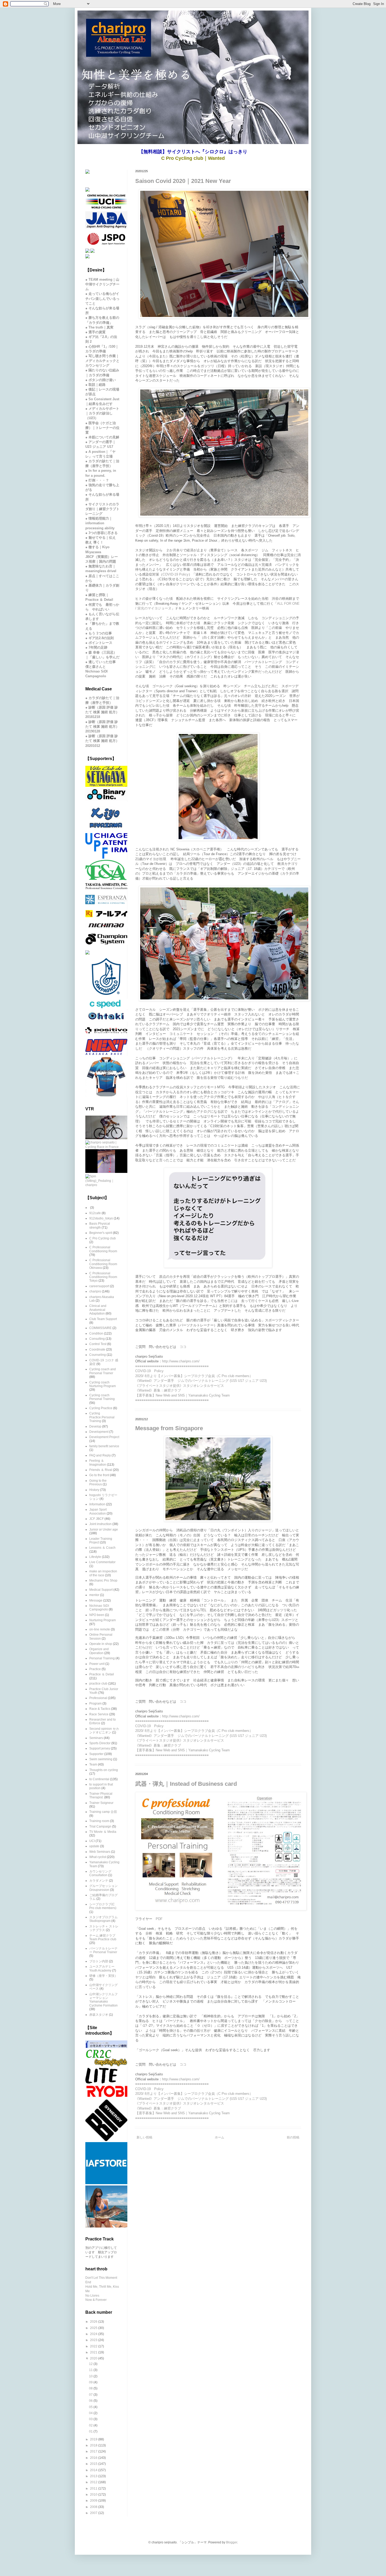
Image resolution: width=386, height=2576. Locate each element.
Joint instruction (100, 1524)
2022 (94, 2346)
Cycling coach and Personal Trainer (103, 1371)
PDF (159, 1919)
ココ (183, 1347)
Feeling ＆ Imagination (98, 1463)
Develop (95, 1426)
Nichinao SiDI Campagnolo (99, 1608)
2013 (94, 2476)
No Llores (92, 2296)
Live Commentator (102, 1562)
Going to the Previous (98, 1482)
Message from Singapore (169, 1428)
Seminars (96, 1738)
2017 (94, 2451)
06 (91, 2401)
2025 (94, 2328)
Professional (98, 1698)
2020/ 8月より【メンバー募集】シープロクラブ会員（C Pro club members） (194, 1376)
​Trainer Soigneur (101, 1803)
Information (97, 1504)
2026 (94, 2322)
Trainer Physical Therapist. (101, 1795)
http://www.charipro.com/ (181, 1361)
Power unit (97, 1664)
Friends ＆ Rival (101, 1470)
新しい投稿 (144, 2137)
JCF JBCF (96, 1519)
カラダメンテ (99, 1881)
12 (91, 2364)
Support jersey (100, 1748)
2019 (94, 2439)
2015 (94, 2464)
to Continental (99, 1779)
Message (96, 1600)
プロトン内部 (99, 1961)
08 (91, 2388)
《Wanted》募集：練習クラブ (158, 1390)
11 (91, 2370)
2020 (94, 2358)
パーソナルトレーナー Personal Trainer (103, 1950)
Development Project (104, 1437)
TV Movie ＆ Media (103, 1832)
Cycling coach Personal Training (102, 1397)
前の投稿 (293, 2137)
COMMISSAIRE (100, 1328)
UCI (92, 1841)
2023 (94, 2340)
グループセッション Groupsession (103, 1888)
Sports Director (100, 1743)
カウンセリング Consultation (100, 1873)
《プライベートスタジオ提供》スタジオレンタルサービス (180, 1386)
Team (93, 1764)
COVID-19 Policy (176, 574)
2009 (94, 2501)
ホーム (220, 2137)
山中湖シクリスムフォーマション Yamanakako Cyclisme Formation (103, 2000)
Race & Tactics (100, 1709)
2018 (94, 2445)
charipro (95, 1291)
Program (95, 1703)
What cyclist (98, 1857)
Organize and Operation (99, 1651)
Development (99, 1432)
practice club (98, 1684)
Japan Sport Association (98, 1511)
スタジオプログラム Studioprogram (103, 1919)
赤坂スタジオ (99, 2015)
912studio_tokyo (101, 1218)
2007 (94, 2513)
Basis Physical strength (100, 1225)
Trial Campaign (100, 1826)
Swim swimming (101, 1759)
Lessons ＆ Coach (102, 1548)
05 (91, 2407)
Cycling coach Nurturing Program (103, 1384)
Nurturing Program (103, 1620)
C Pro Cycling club (103, 1238)
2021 (94, 2352)
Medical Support (101, 1590)
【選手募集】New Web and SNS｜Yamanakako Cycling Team (182, 1395)
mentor (94, 1595)
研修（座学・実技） (103, 1976)
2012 (94, 2482)
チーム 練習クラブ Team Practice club (103, 1937)
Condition (96, 1333)
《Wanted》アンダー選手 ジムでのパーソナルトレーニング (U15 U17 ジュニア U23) (201, 1381)
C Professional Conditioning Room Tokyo (103, 1277)
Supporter (96, 1754)
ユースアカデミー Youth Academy (102, 1968)
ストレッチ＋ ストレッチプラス (104, 1928)
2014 (94, 2470)
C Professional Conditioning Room (103, 1249)
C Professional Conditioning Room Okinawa (103, 1264)
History (94, 1490)
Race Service (99, 1714)
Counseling (98, 1355)
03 (91, 2419)
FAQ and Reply (100, 1455)
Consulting (97, 1339)
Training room (99, 1821)
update (94, 1846)
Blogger (232, 2542)
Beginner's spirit (101, 1233)
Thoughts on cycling (104, 1770)
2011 (94, 2488)
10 (91, 2376)
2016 (94, 2458)
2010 (94, 2495)
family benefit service (104, 1446)
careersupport (99, 1286)
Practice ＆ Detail (102, 1674)
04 (91, 2413)
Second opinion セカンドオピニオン (104, 1731)
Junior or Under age (104, 1530)
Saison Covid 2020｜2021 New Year (183, 181)
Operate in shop (101, 1644)
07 (91, 2395)
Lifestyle (95, 1557)
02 (91, 2425)
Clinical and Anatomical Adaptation (98, 1310)
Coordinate (97, 1349)
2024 (94, 2334)
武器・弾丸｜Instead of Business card (186, 1784)
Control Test (98, 1344)
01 (91, 2431)
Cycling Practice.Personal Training (102, 1417)
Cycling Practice (101, 1408)
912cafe (95, 1213)
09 (91, 2382)
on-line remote (100, 1629)
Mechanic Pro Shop (103, 1581)
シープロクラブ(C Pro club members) (103, 1906)
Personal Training (102, 1658)
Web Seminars (100, 1852)
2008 (94, 2507)
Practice (95, 1669)
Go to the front (99, 1475)
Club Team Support (103, 1319)
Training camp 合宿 (103, 1812)
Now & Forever (96, 2300)
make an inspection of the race (103, 1573)
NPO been (97, 1615)
